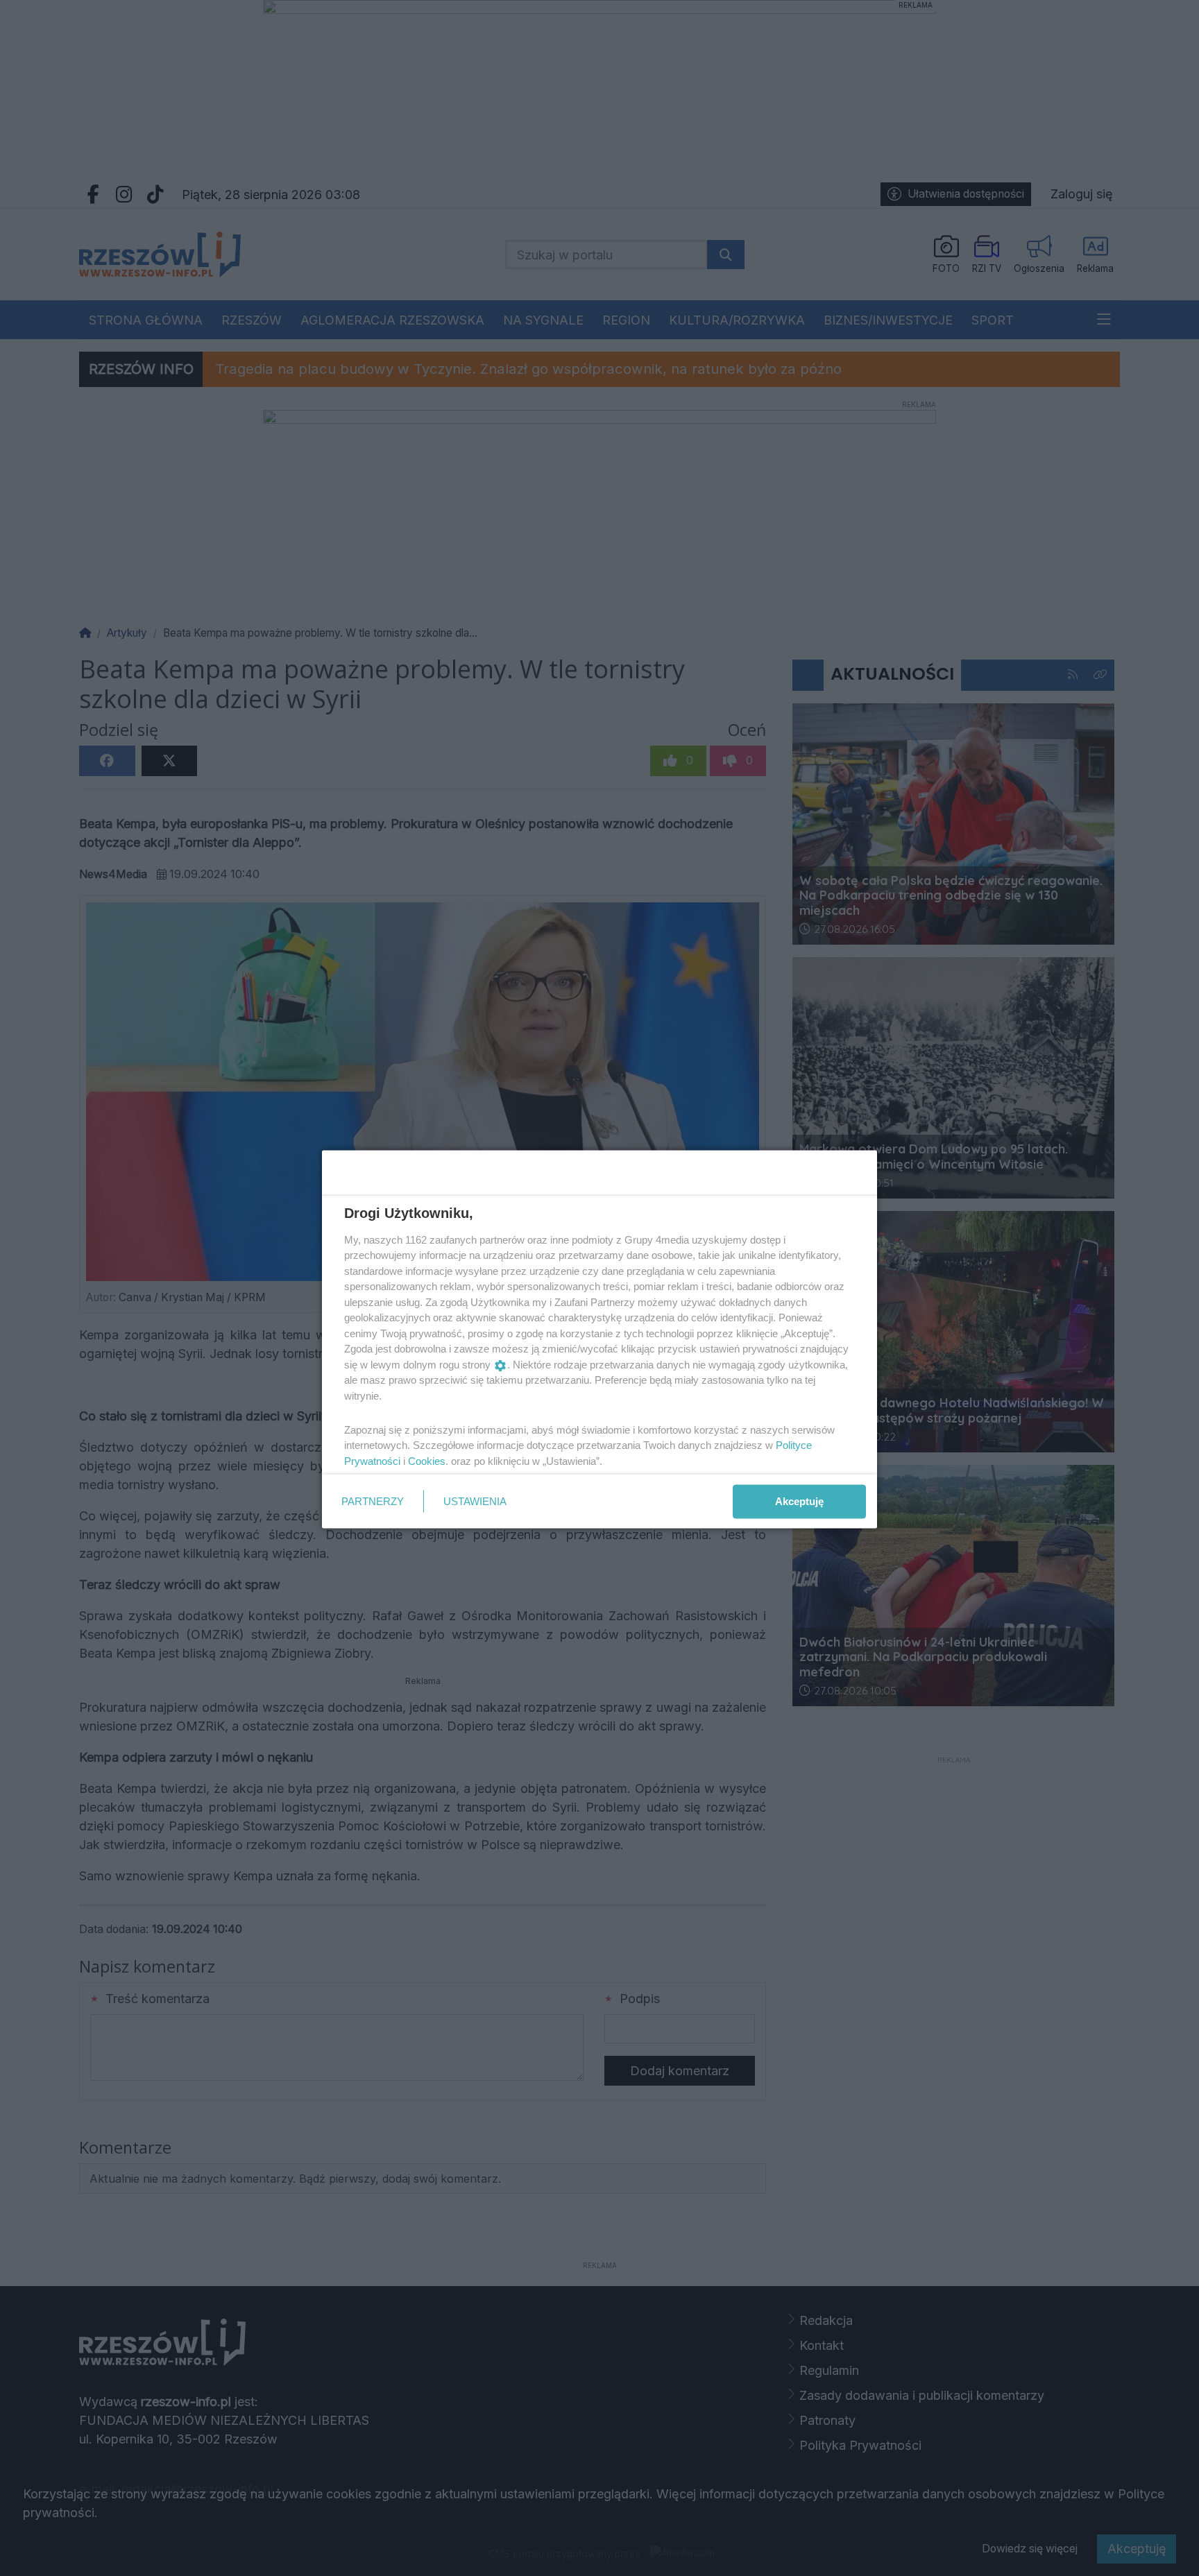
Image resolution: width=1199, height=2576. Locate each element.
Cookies (427, 1460)
